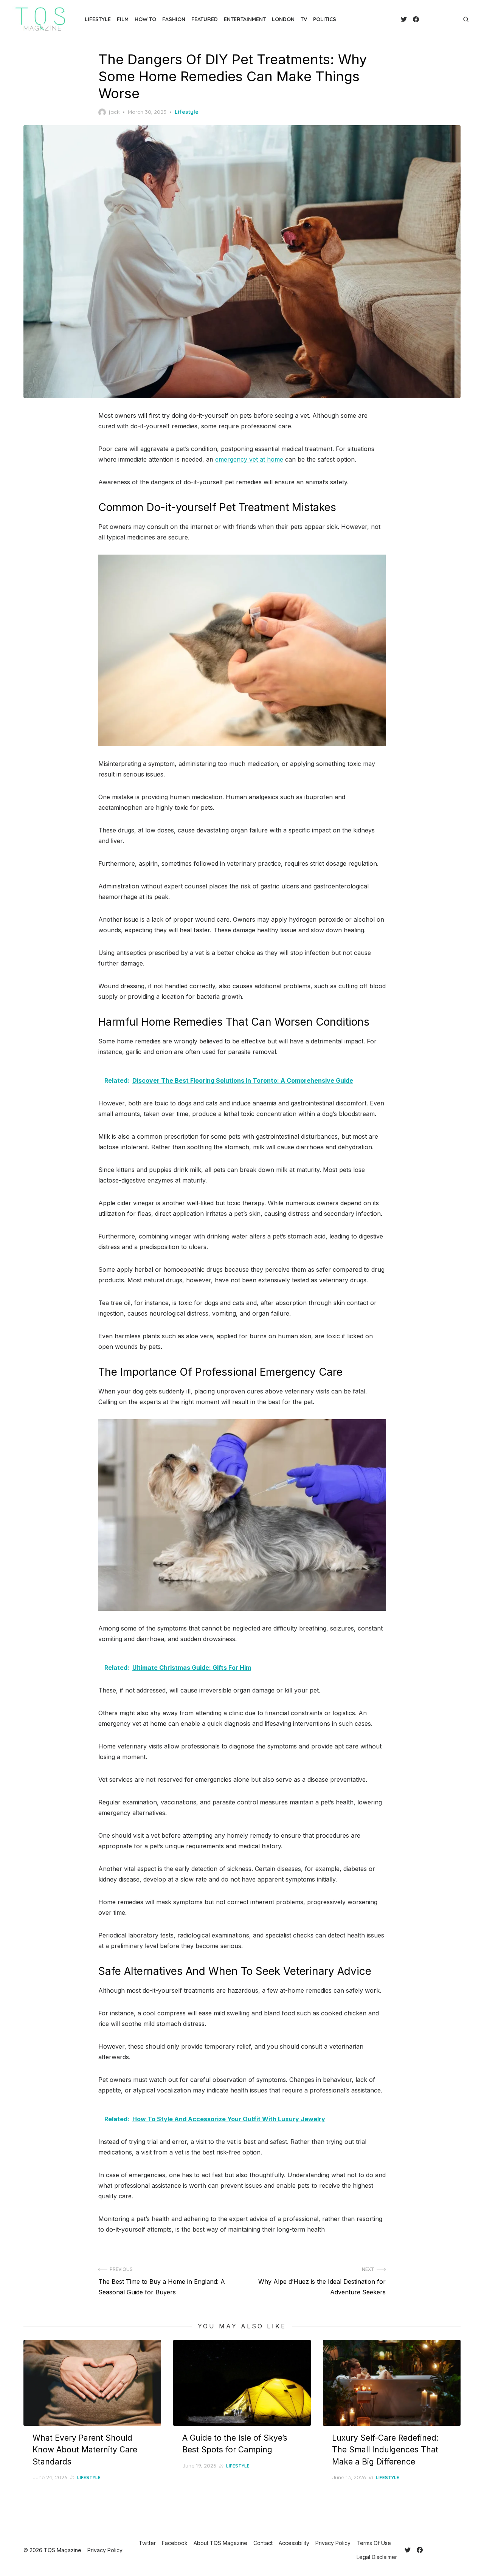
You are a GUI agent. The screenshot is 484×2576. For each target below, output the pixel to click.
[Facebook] (416, 19)
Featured (205, 19)
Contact (263, 2543)
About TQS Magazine (220, 2543)
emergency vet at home (249, 459)
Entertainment (245, 19)
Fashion (174, 19)
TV (304, 19)
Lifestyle (98, 19)
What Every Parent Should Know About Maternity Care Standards (85, 2450)
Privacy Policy (333, 2543)
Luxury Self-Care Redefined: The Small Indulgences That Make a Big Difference (385, 2450)
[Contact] (431, 19)
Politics (325, 19)
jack (114, 112)
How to (145, 19)
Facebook (175, 2543)
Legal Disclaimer (377, 2557)
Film (123, 19)
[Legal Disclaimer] (455, 19)
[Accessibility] (437, 19)
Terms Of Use (374, 2543)
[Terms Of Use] (449, 19)
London (283, 19)
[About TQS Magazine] (425, 19)
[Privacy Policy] (443, 19)
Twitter (147, 2543)
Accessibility (294, 2543)
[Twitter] (404, 19)
